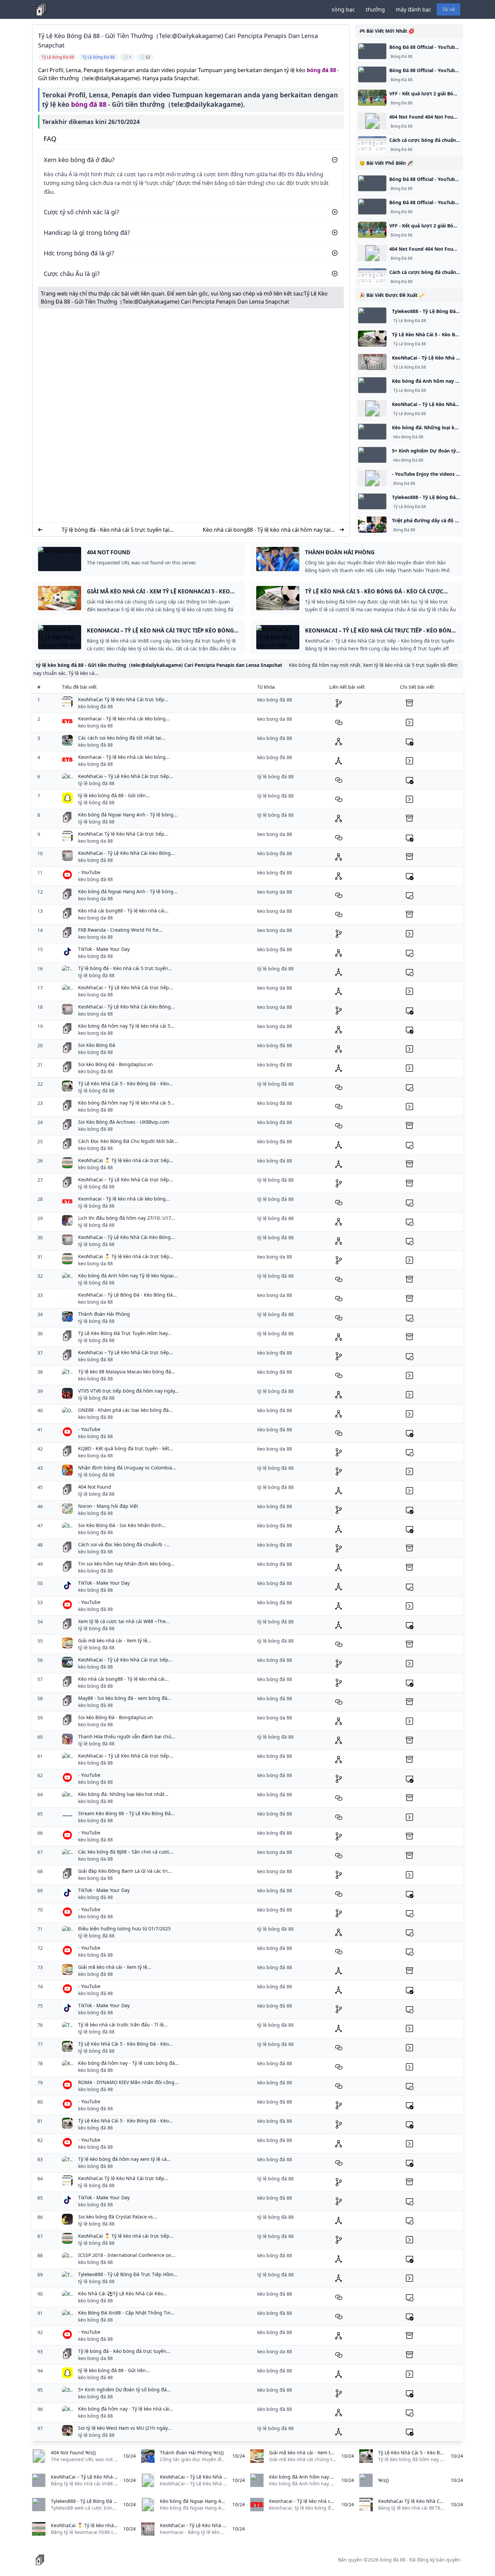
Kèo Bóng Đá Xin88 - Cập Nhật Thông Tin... (126, 2313)
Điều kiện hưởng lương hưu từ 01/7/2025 (124, 1929)
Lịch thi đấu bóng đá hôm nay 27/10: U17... (127, 1218)
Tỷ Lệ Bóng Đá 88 (410, 321)
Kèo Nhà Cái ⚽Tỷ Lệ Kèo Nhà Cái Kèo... (123, 2293)
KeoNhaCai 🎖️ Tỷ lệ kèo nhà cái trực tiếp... (126, 1160)
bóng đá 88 (321, 70)
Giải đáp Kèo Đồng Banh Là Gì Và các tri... (125, 1871)
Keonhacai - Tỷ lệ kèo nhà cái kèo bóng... (124, 719)
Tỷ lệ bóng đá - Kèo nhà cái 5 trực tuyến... (125, 968)
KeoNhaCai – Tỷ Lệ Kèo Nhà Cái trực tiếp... (126, 776)
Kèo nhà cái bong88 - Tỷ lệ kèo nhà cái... (123, 911)
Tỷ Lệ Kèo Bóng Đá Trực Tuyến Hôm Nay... (125, 1333)
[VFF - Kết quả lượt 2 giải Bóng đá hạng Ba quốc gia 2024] (372, 98)
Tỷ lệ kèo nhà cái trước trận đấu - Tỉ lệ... (123, 2025)
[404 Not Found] (372, 121)
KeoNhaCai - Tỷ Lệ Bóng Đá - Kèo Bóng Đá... (127, 1295)
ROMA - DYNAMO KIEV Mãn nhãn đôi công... (128, 2082)
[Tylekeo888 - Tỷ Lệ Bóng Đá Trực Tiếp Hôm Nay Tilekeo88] (372, 315)
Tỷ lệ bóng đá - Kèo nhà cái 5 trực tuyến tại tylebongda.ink (115, 530)
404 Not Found (95, 1487)
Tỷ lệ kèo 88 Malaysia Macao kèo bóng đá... (127, 1372)
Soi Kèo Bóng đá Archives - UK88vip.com (124, 1122)
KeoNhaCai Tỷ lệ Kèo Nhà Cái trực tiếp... (123, 699)
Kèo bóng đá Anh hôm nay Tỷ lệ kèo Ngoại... (128, 1276)
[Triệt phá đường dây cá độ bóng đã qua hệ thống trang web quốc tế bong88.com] (372, 525)
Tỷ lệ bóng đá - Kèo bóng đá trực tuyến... (124, 2351)
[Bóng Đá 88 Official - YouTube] (372, 51)
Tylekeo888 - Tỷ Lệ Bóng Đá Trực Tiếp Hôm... (128, 2274)
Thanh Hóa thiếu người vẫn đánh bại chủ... (127, 1736)
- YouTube (89, 872)
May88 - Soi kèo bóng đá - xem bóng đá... (125, 1698)
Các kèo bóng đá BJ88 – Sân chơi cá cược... (126, 1852)
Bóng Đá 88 (402, 57)
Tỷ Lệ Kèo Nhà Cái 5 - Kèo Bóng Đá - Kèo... (125, 1083)
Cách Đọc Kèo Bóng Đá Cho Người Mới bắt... (128, 1141)
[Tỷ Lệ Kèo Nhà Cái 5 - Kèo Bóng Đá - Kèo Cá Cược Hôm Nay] (372, 339)
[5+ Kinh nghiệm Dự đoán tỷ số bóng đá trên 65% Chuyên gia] (372, 455)
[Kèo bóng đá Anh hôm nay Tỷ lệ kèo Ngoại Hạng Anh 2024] (372, 385)
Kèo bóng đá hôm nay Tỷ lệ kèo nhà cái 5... (126, 1026)
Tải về (449, 9)
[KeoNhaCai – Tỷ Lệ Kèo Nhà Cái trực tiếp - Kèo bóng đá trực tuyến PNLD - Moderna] (372, 408)
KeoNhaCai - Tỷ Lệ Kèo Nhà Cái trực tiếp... (125, 1660)
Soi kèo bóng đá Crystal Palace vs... (118, 2217)
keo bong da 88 (95, 726)
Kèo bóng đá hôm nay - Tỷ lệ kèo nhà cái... (126, 2409)
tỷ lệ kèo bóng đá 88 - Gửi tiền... (114, 795)
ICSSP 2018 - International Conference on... (127, 2255)
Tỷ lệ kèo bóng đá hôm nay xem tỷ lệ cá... (124, 2159)
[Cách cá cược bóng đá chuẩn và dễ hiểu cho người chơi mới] (372, 144)
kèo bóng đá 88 (95, 706)
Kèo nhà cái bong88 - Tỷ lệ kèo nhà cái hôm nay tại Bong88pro (267, 530)
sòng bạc (343, 9)
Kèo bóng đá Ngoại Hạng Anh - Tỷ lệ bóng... (128, 815)
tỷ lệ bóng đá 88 (96, 783)
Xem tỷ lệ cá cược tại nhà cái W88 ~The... (124, 1621)
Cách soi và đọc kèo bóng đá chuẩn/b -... (124, 1544)
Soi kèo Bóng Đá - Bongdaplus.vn (115, 1064)
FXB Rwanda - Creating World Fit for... (120, 930)
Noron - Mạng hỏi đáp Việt (108, 1506)
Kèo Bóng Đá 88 (408, 437)
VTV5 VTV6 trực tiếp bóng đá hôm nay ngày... (128, 1391)
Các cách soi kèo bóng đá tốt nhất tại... (122, 738)
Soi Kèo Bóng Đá (97, 1045)
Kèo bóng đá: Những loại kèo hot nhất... (123, 1794)
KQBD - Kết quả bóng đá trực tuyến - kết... (126, 1448)
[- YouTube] (372, 478)
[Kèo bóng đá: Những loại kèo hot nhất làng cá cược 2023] (372, 432)
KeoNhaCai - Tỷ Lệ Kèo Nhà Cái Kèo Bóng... (126, 853)
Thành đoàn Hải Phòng (104, 1314)
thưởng (375, 9)
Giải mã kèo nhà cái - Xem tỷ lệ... (115, 1640)
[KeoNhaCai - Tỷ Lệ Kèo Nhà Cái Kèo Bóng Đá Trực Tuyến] (372, 362)
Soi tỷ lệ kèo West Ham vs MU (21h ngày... (125, 2428)
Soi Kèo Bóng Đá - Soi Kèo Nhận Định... (122, 1525)
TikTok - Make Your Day (104, 949)
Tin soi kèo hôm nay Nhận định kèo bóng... (126, 1564)
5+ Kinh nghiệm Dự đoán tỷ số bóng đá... (124, 2389)
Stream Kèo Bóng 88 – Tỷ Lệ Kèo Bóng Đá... (126, 1813)
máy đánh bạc (414, 9)
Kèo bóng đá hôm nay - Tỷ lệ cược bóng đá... (128, 2063)
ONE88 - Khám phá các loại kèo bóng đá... (125, 1410)
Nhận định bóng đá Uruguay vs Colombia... (127, 1468)
